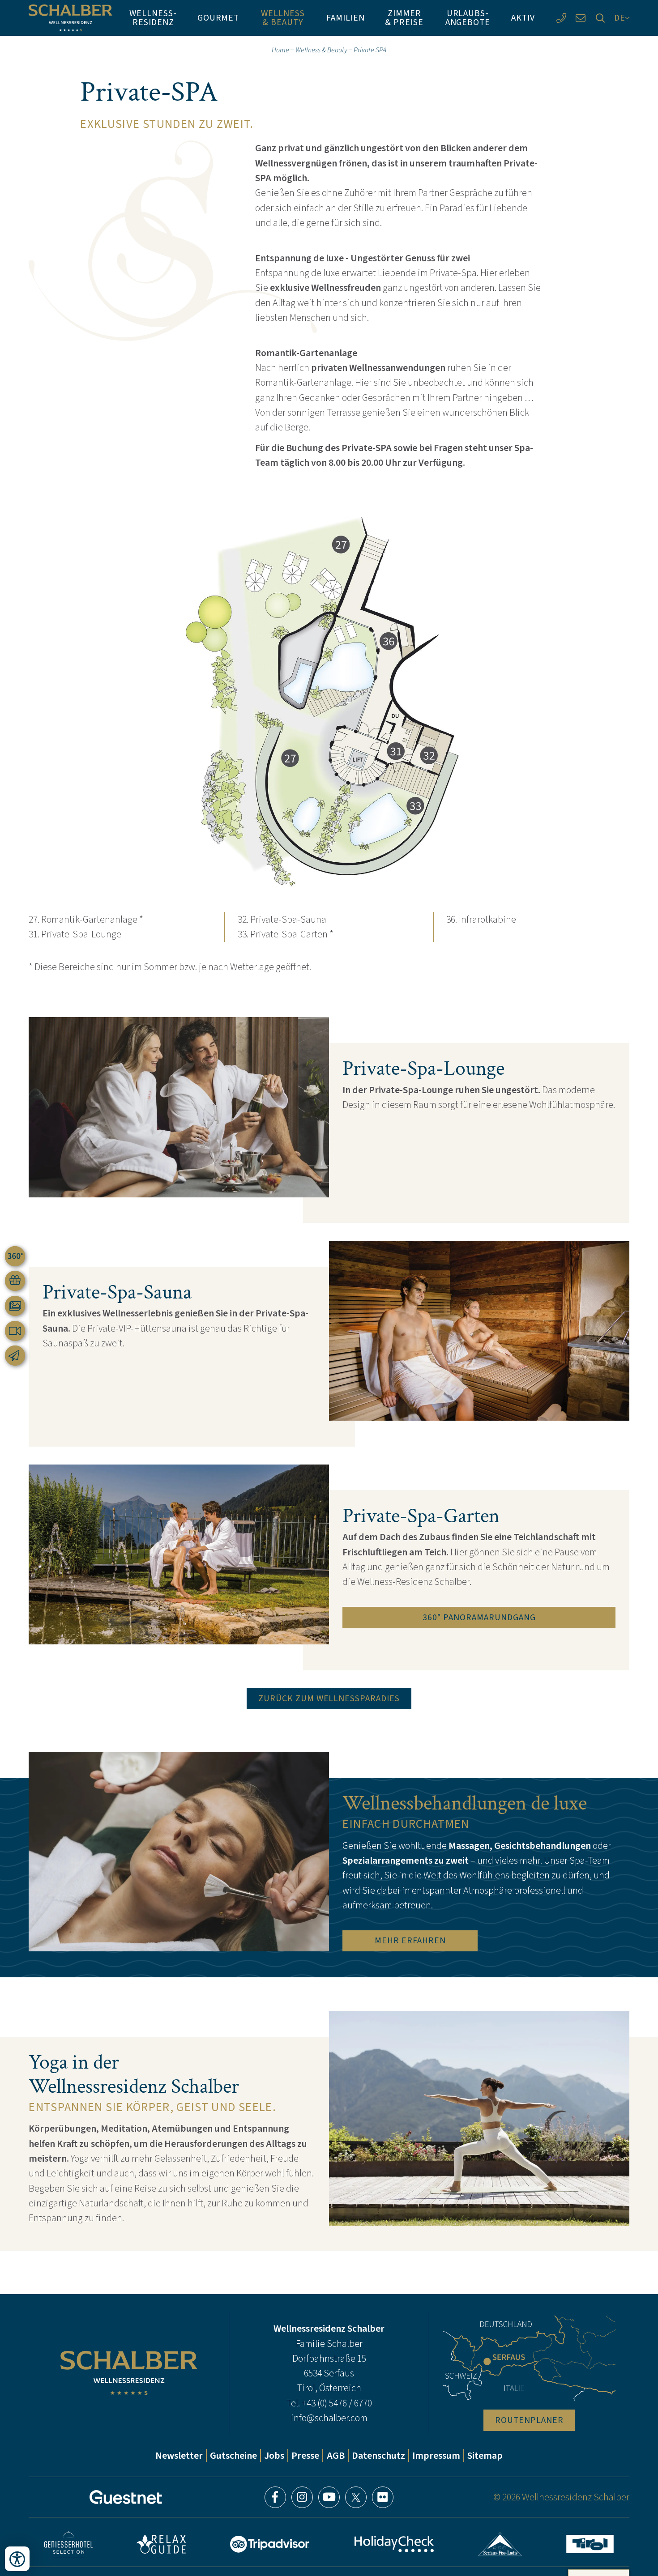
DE (620, 17)
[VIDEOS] (15, 1331)
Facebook (275, 2497)
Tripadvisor (270, 2544)
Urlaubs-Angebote (468, 17)
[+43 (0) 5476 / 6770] (561, 18)
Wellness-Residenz (153, 17)
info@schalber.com (329, 2418)
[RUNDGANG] (15, 1256)
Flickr (383, 2497)
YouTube (329, 2497)
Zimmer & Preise (404, 17)
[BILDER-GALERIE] (15, 1306)
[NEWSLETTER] (15, 1356)
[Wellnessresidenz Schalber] (70, 18)
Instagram (302, 2497)
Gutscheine (233, 2455)
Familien (346, 17)
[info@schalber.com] (581, 18)
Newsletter (179, 2455)
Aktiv (523, 17)
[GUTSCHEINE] (15, 1281)
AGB (336, 2455)
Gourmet (218, 17)
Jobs (274, 2455)
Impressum (436, 2455)
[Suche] (600, 18)
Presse (305, 2455)
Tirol (590, 2544)
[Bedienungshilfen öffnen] (17, 2559)
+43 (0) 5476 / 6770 (337, 2403)
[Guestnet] (126, 2497)
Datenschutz (378, 2455)
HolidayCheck (394, 2544)
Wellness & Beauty (283, 17)
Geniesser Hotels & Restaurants (68, 2544)
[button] (329, 704)
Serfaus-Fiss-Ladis (500, 2544)
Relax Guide (161, 2544)
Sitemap (485, 2455)
